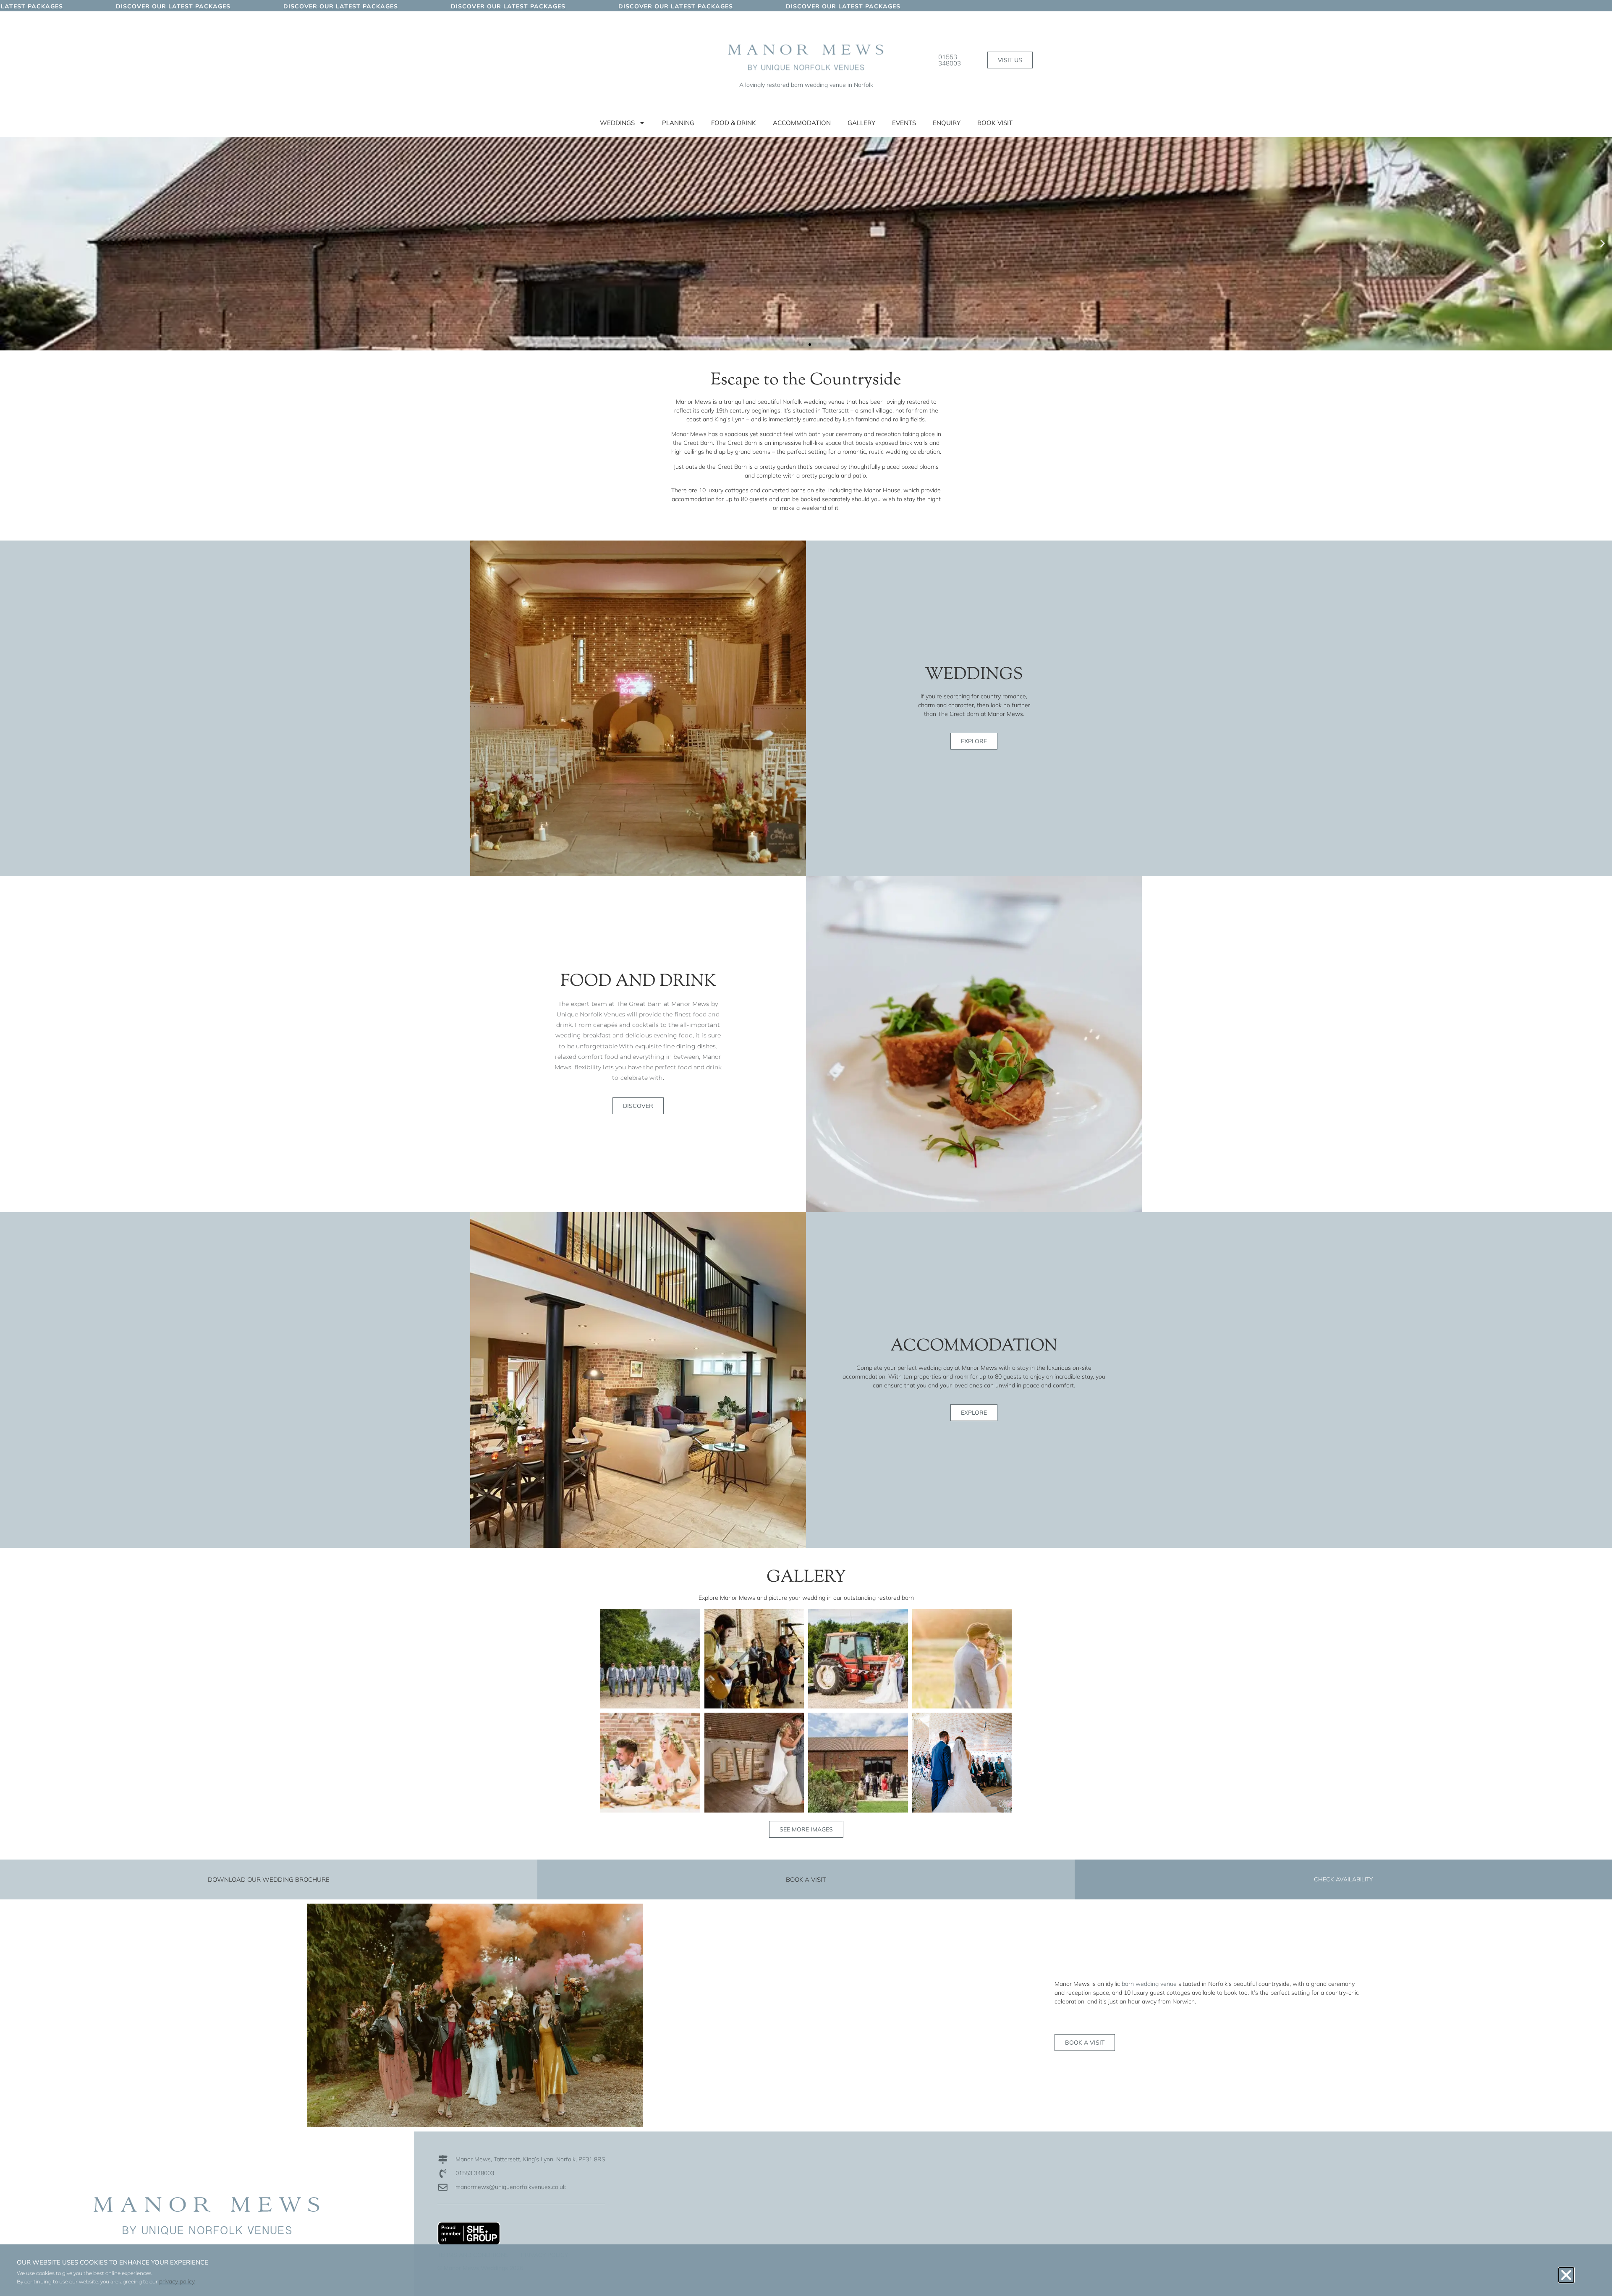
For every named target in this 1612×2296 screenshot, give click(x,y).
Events (904, 123)
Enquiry (947, 123)
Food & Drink (734, 123)
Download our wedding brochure (269, 1879)
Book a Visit (806, 1879)
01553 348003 (950, 60)
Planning (678, 123)
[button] (9, 244)
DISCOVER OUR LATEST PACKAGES (59, 6)
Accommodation (802, 123)
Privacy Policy (544, 2255)
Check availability (1343, 1879)
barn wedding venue (1149, 1984)
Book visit (995, 123)
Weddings (617, 123)
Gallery (861, 123)
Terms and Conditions (473, 2255)
